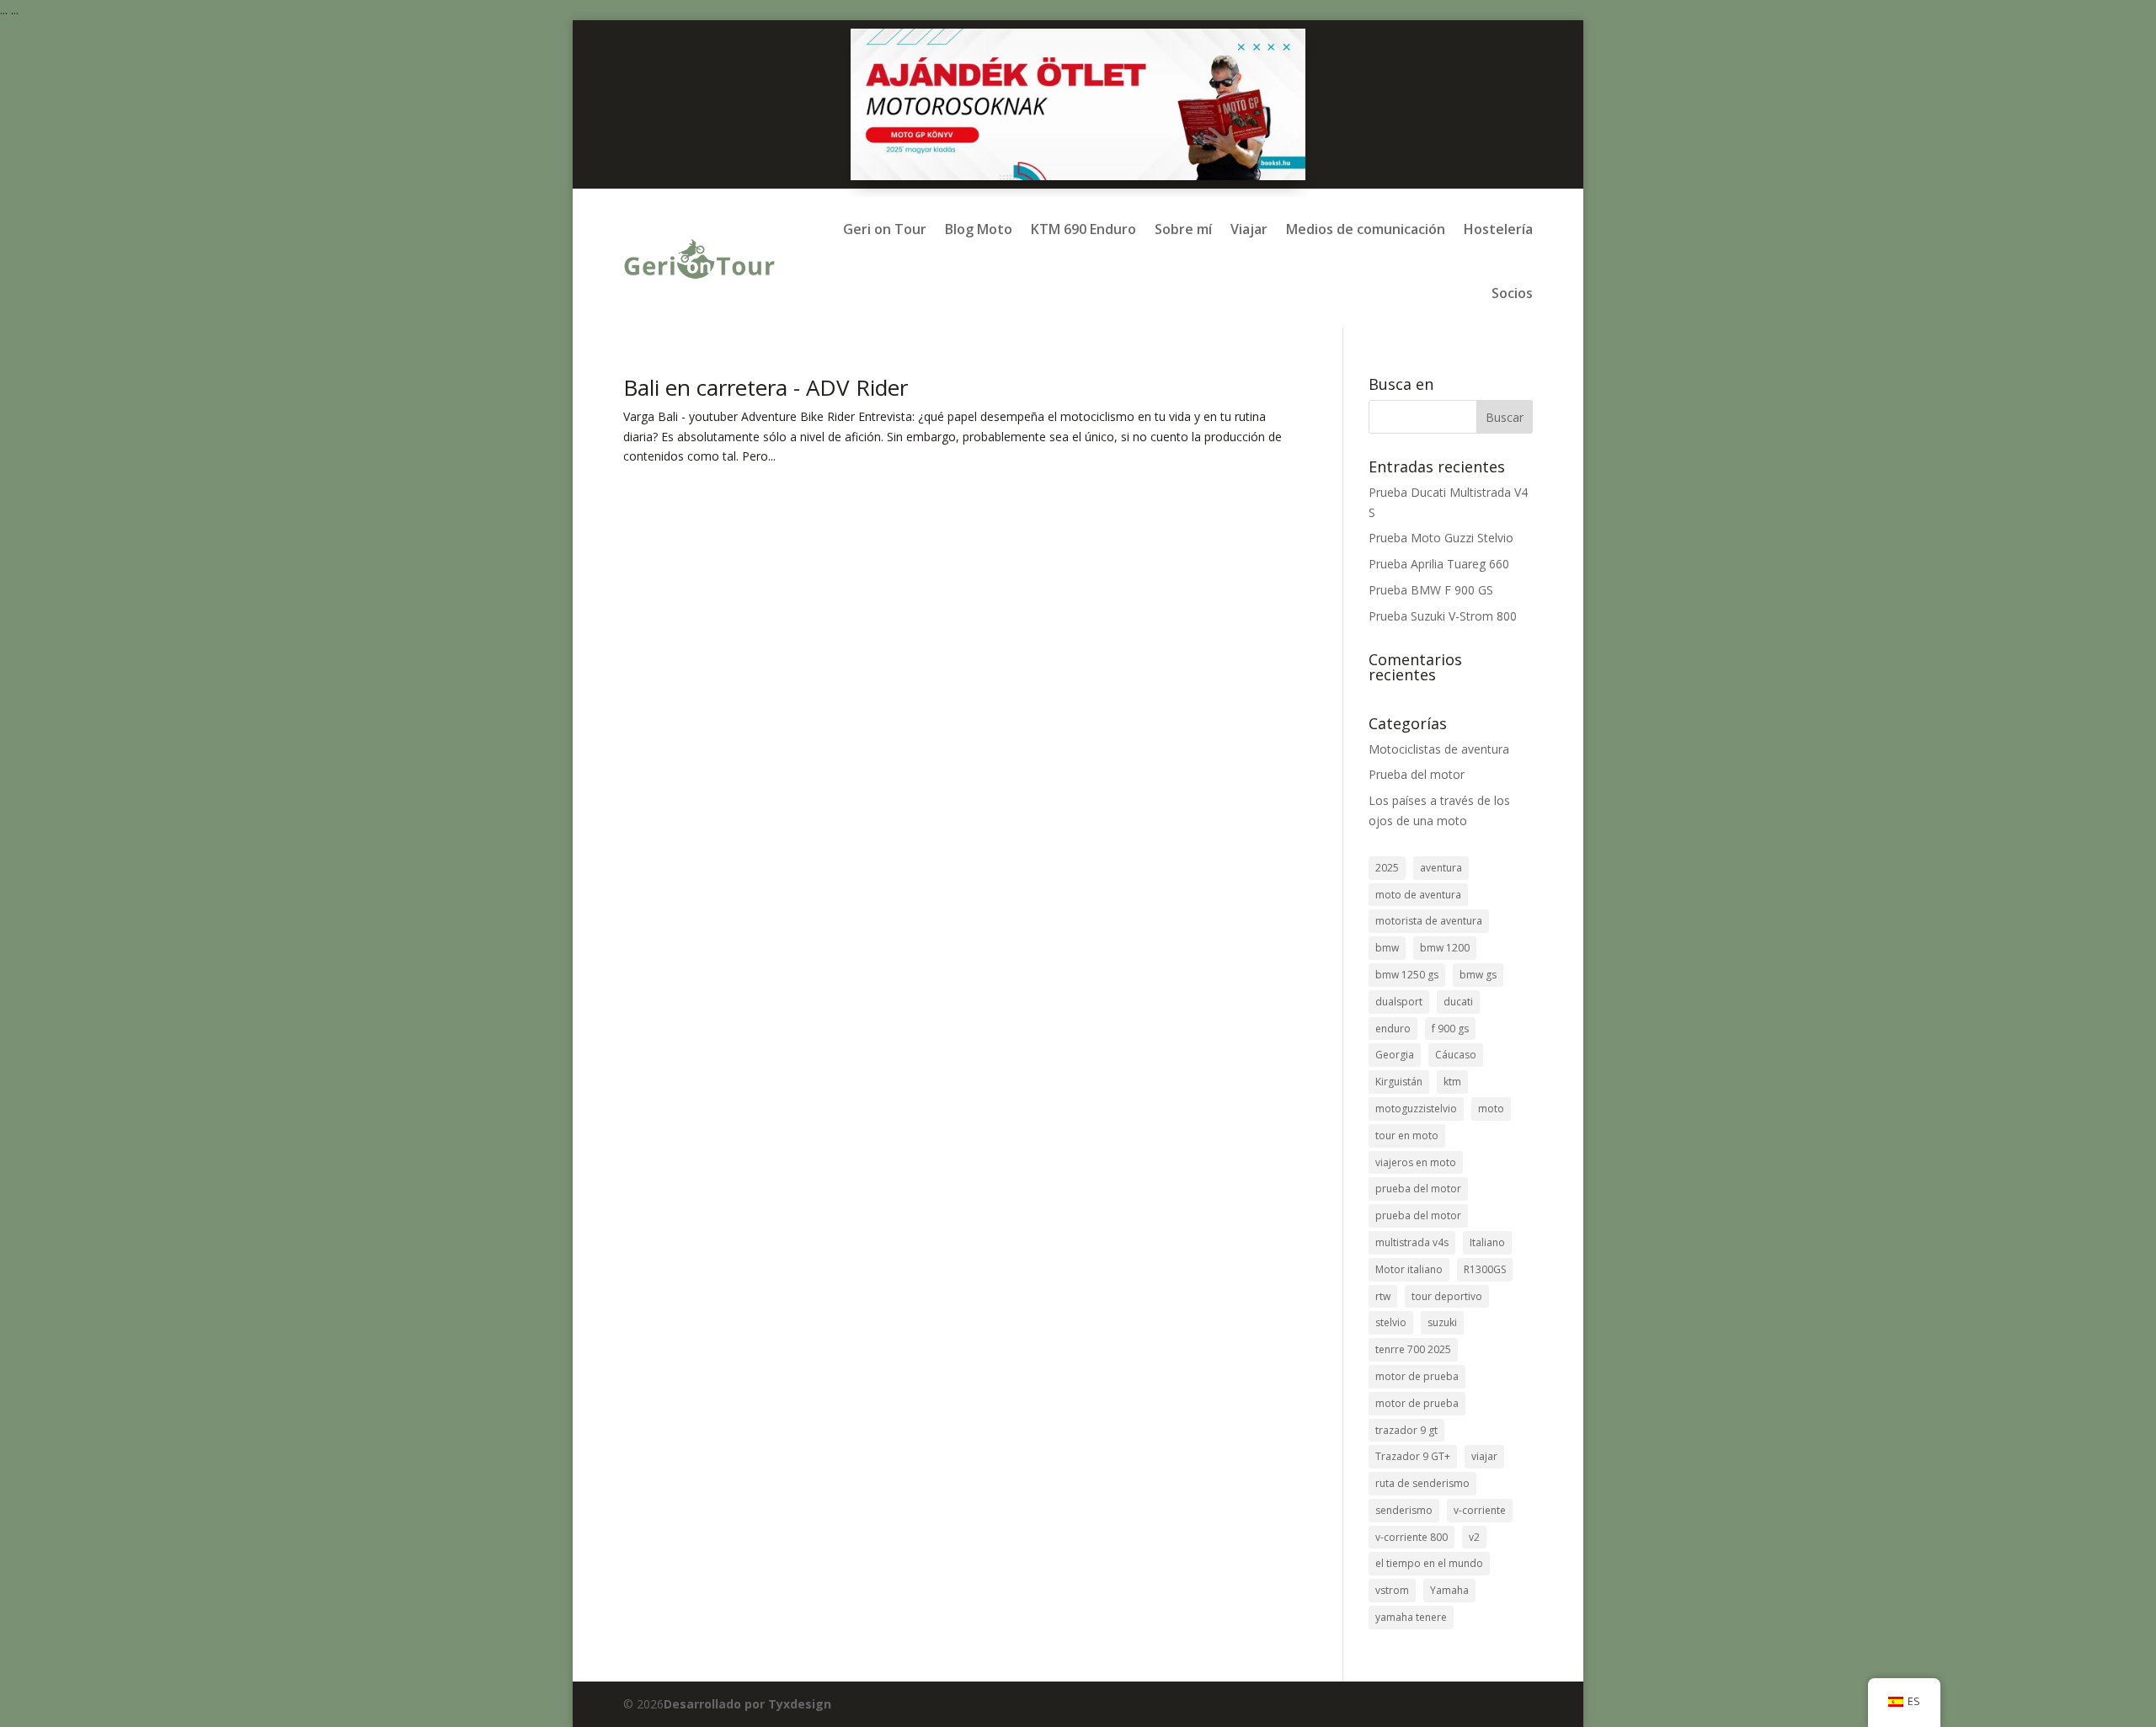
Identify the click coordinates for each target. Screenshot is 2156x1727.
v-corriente (1480, 1510)
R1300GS (1485, 1269)
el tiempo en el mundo (1429, 1563)
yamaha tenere (1411, 1617)
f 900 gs (1450, 1029)
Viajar (1249, 229)
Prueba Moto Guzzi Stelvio (1441, 538)
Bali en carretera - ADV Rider (766, 387)
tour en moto (1407, 1135)
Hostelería (1498, 229)
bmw (1387, 948)
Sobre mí (1183, 229)
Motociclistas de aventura (1439, 749)
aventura (1441, 868)
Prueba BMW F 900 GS (1431, 590)
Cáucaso (1456, 1055)
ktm (1452, 1082)
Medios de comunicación (1366, 229)
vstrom (1392, 1590)
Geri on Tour (885, 229)
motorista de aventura (1429, 921)
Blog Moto (979, 229)
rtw (1383, 1296)
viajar (1484, 1456)
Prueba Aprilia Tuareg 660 (1439, 564)
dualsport (1399, 1002)
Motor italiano (1409, 1269)
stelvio (1391, 1322)
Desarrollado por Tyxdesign (747, 1704)
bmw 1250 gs (1407, 975)
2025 (1387, 868)
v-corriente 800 (1412, 1537)
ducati (1458, 1002)
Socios (1512, 293)
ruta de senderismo (1422, 1483)
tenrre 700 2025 (1413, 1349)
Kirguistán (1399, 1082)
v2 (1474, 1537)
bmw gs (1478, 975)
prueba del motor (1418, 1189)
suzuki (1442, 1322)
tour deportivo (1447, 1296)
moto (1491, 1109)
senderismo (1404, 1510)
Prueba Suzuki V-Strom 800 (1443, 616)
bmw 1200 (1445, 948)
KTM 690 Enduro (1083, 229)
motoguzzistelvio (1416, 1109)
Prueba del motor (1417, 774)
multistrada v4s (1412, 1242)
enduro (1393, 1029)
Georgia (1395, 1055)
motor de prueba (1417, 1376)
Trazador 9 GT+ (1413, 1456)
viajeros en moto (1416, 1162)
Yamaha (1449, 1590)
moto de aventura (1418, 895)
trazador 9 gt (1406, 1430)
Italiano (1487, 1242)
